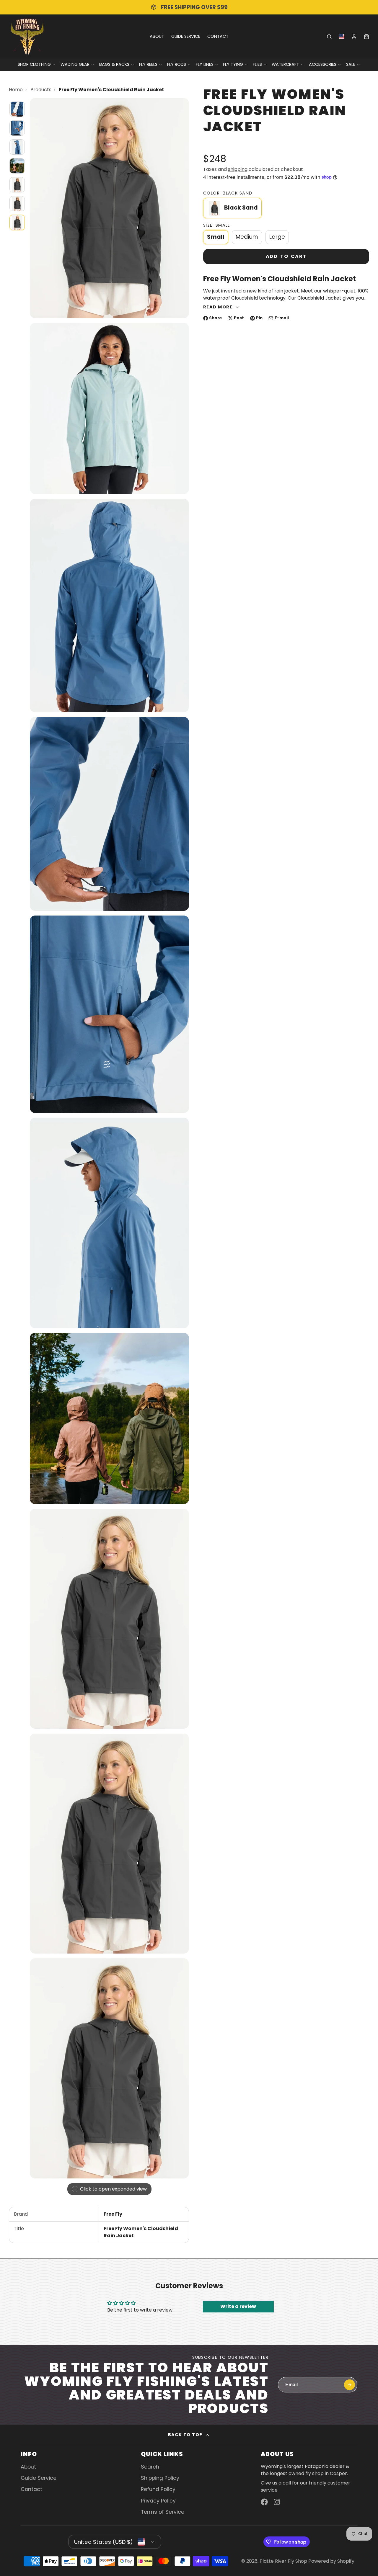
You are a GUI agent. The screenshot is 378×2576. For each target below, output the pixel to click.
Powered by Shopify (331, 2561)
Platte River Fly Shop (283, 2561)
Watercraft (285, 64)
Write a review (238, 2306)
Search (150, 2467)
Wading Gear (75, 64)
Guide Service (186, 36)
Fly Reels (148, 64)
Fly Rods (177, 64)
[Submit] (350, 2385)
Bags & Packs (114, 64)
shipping (238, 169)
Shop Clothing (34, 64)
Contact (218, 36)
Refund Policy (158, 2489)
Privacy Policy (158, 2501)
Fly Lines (205, 64)
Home (16, 90)
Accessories (323, 64)
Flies (257, 64)
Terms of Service (163, 2512)
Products (41, 90)
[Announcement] (189, 7)
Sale (351, 64)
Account (354, 37)
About (157, 36)
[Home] (27, 36)
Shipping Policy (160, 2478)
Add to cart (286, 256)
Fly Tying (233, 64)
